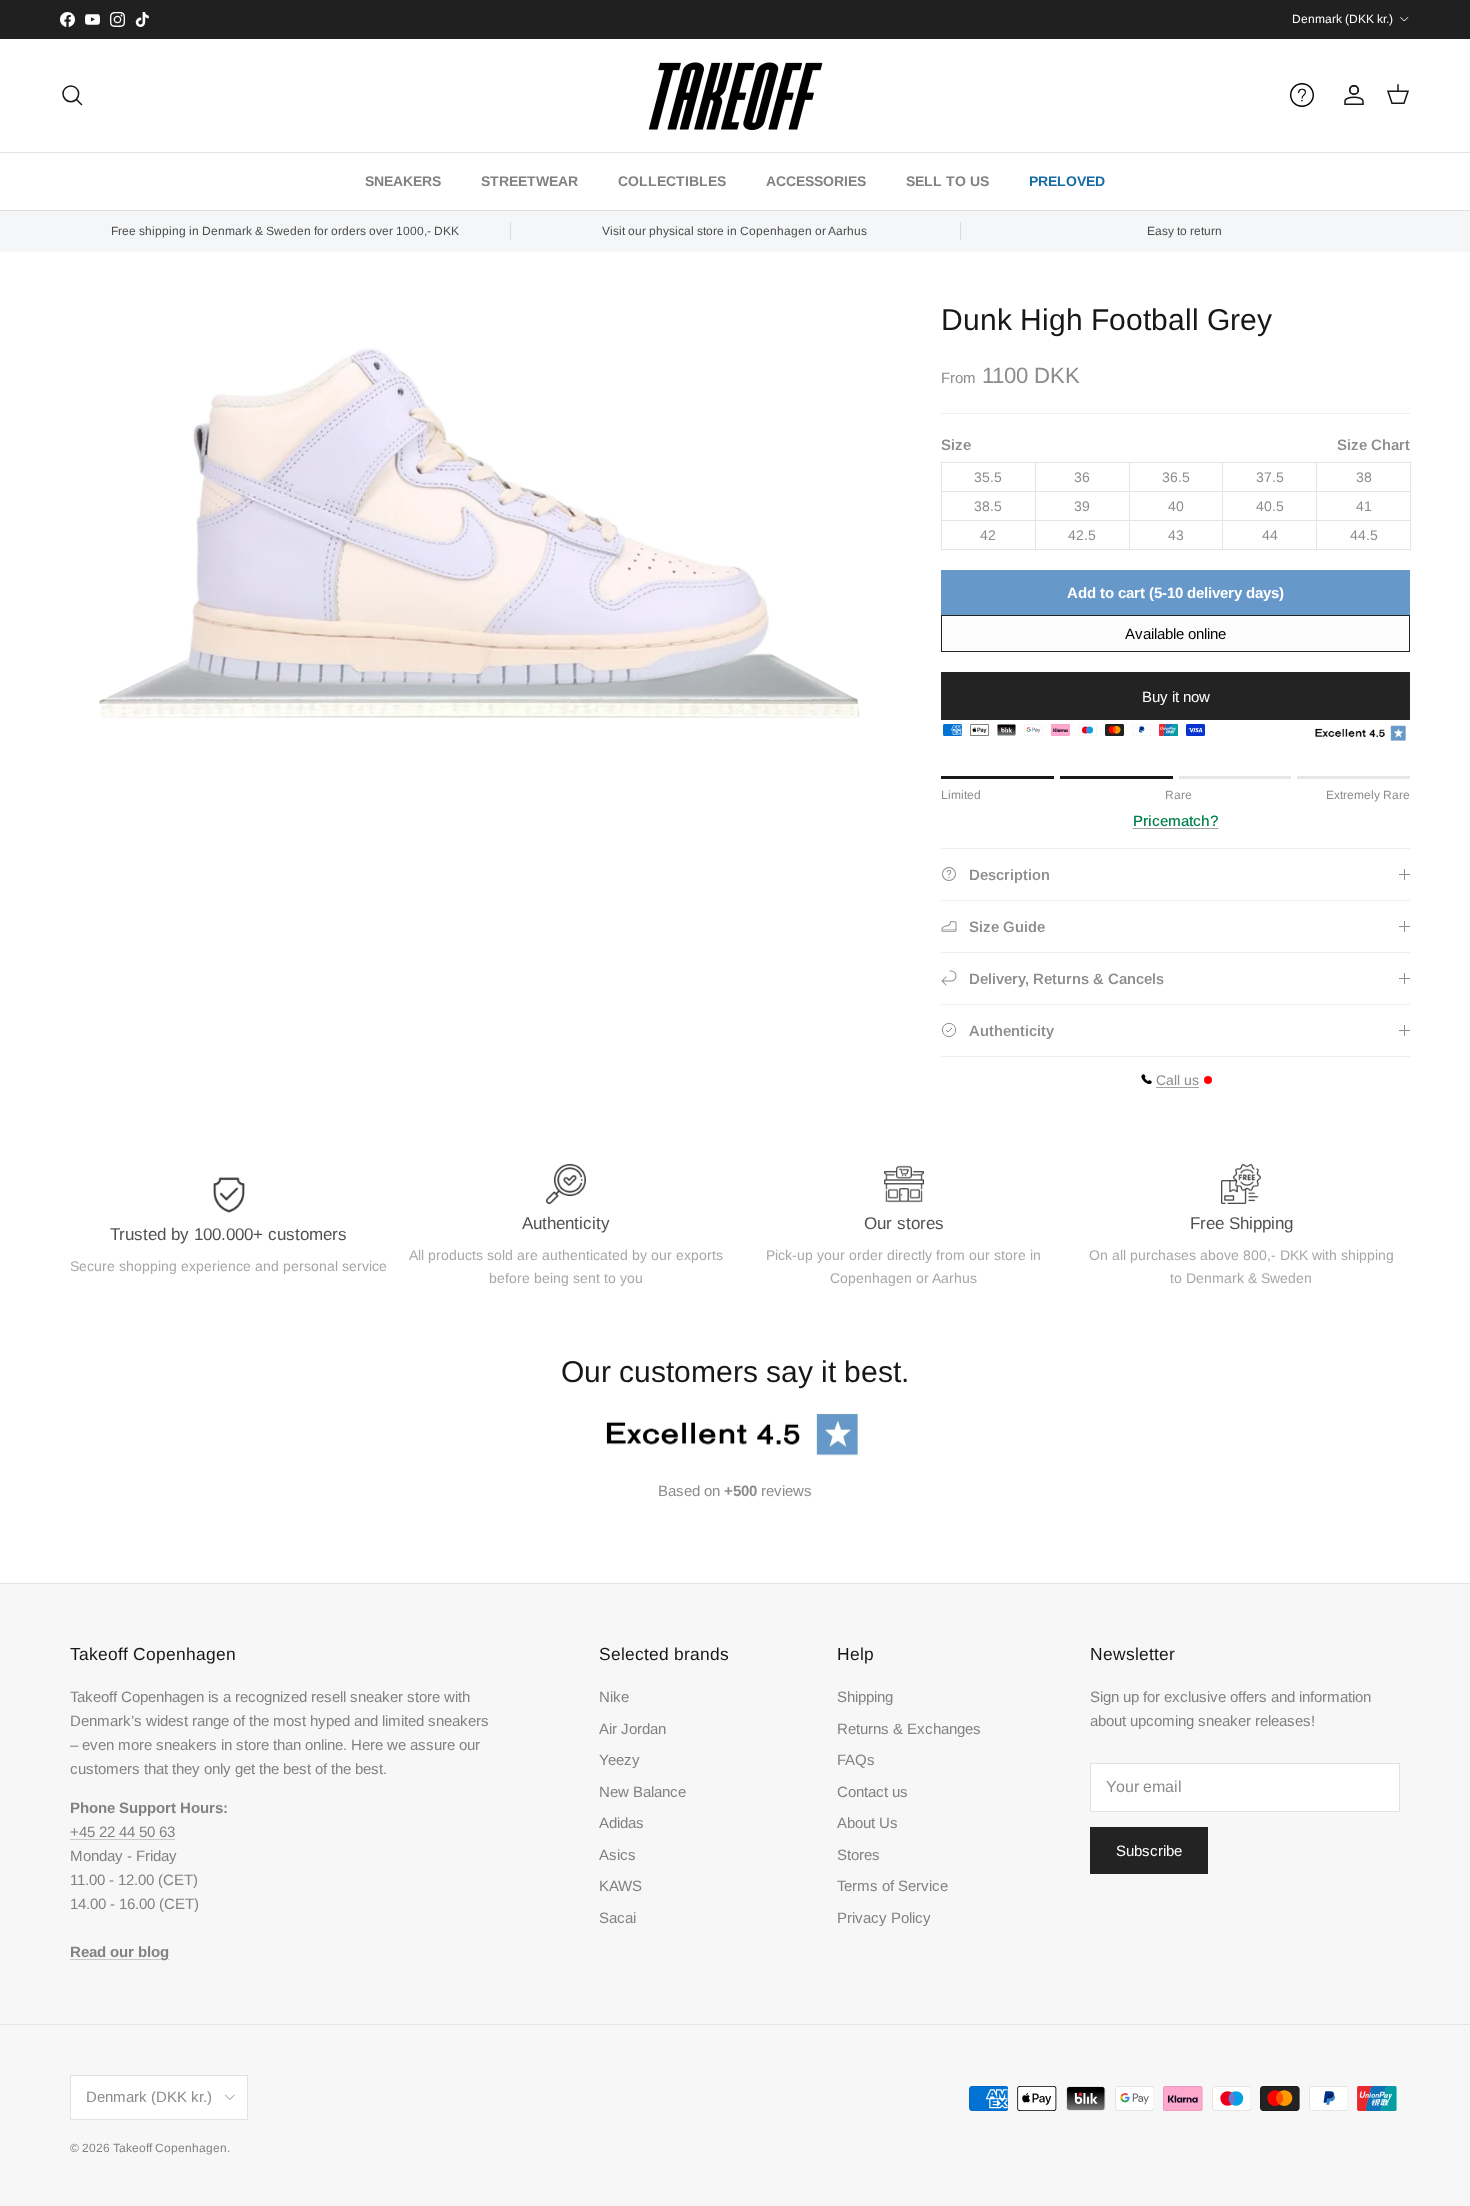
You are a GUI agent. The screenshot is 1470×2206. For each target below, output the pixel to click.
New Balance (642, 1791)
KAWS (620, 1885)
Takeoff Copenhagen (170, 2148)
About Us (867, 1822)
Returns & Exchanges (909, 1728)
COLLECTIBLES (672, 181)
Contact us (872, 1791)
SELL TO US (947, 181)
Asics (617, 1854)
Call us (1177, 1080)
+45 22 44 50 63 (122, 1831)
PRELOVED (1067, 181)
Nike (614, 1696)
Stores (858, 1854)
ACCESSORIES (816, 181)
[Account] (1350, 95)
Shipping (865, 1696)
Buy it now (1176, 696)
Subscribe (1149, 1850)
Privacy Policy (884, 1917)
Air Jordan (632, 1728)
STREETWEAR (529, 181)
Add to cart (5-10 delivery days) (1175, 592)
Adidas (621, 1822)
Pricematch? (1176, 820)
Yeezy (619, 1759)
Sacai (617, 1917)
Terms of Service (892, 1885)
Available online (1175, 633)
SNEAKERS (403, 181)
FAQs (856, 1759)
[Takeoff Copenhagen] (735, 95)
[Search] (72, 95)
